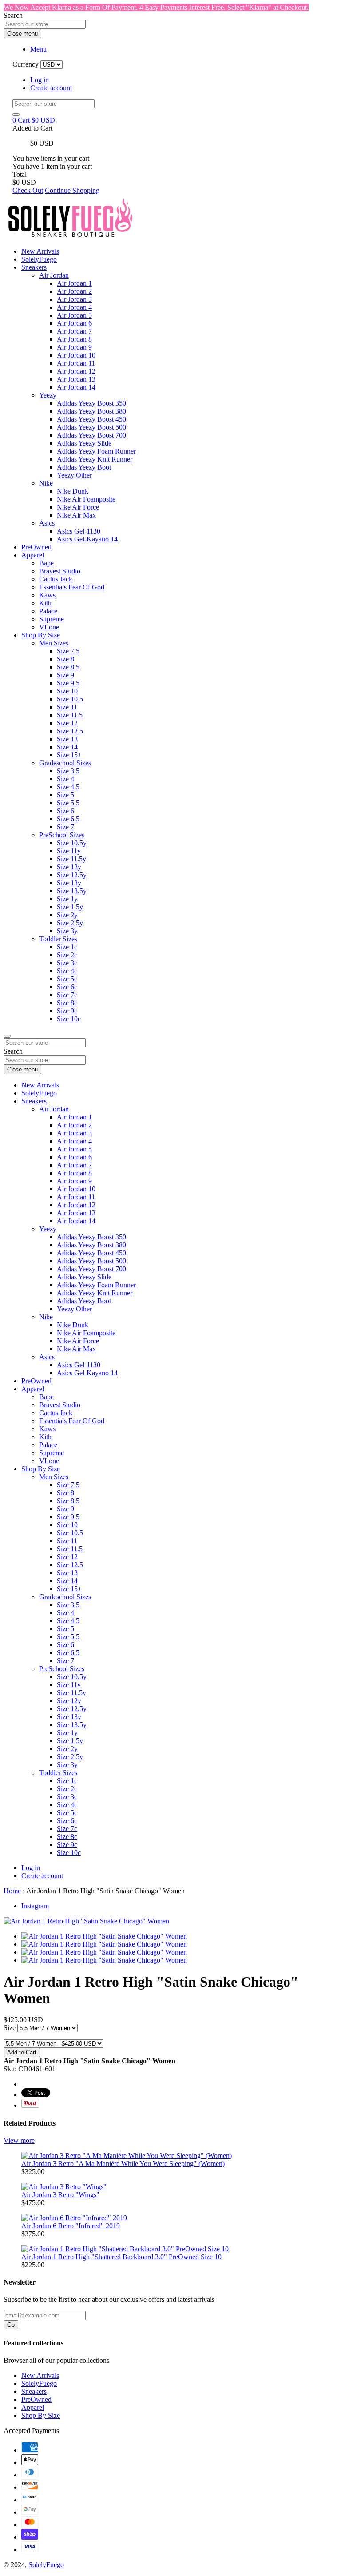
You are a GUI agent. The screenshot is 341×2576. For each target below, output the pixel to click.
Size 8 (65, 659)
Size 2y (67, 915)
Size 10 (67, 691)
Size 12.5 (70, 731)
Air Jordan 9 (74, 347)
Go (11, 2325)
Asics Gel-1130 (79, 531)
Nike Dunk (73, 491)
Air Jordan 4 (74, 307)
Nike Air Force (78, 507)
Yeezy (48, 395)
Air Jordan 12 (76, 371)
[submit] (16, 115)
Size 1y (67, 899)
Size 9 (65, 675)
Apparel (33, 555)
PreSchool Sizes (62, 835)
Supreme (52, 619)
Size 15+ (69, 755)
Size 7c (67, 995)
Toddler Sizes (58, 939)
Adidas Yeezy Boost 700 (91, 435)
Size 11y (69, 851)
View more (19, 2140)
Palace (48, 611)
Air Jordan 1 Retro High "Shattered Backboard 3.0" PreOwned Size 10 (121, 2257)
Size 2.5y (70, 923)
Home (12, 1891)
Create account (51, 88)
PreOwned (36, 547)
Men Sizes (54, 643)
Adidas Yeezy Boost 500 (91, 427)
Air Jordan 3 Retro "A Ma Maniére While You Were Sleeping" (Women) (123, 2164)
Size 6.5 (68, 819)
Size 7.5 (68, 651)
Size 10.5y (72, 843)
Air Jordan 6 (74, 323)
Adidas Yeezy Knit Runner (95, 459)
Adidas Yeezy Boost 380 (91, 411)
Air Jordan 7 (74, 331)
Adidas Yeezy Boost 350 (91, 403)
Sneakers (34, 267)
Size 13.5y (72, 891)
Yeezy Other (74, 475)
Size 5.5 (68, 803)
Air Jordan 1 (74, 283)
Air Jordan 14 (76, 387)
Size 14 (67, 747)
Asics (47, 523)
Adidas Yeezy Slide (84, 443)
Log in (40, 80)
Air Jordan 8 (74, 339)
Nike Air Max (76, 515)
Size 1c (67, 947)
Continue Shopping (72, 190)
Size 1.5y (70, 907)
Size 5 (65, 795)
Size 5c (67, 979)
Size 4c (67, 971)
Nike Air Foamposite (86, 499)
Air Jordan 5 (74, 315)
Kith (45, 603)
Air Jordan (54, 275)
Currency (26, 64)
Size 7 (65, 827)
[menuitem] (188, 331)
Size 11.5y (71, 859)
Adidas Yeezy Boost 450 (91, 419)
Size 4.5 (68, 787)
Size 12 (67, 723)
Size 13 (67, 739)
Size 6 (65, 811)
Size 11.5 (70, 715)
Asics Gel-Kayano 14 (87, 539)
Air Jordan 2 (74, 291)
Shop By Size (41, 635)
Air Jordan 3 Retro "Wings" (60, 2195)
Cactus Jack (56, 579)
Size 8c (67, 1003)
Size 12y (69, 867)
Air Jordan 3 (74, 299)
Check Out (28, 190)
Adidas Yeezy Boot (84, 467)
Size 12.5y (72, 875)
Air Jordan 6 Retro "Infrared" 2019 (71, 2226)
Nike (46, 483)
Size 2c (67, 955)
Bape (46, 563)
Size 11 (67, 707)
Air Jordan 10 (76, 355)
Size (10, 2028)
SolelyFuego (39, 259)
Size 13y (69, 883)
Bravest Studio (60, 571)
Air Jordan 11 (76, 363)
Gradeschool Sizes (65, 763)
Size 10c (69, 1019)
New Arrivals (40, 251)
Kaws (47, 595)
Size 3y (67, 931)
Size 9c (67, 1011)
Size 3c (67, 963)
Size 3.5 (68, 771)
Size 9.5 (68, 683)
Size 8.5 (68, 667)
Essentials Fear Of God (72, 587)
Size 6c (67, 987)
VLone (49, 627)
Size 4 (65, 779)
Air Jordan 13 (76, 379)
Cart (34, 120)
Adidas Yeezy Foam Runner (96, 451)
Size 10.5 (70, 699)
